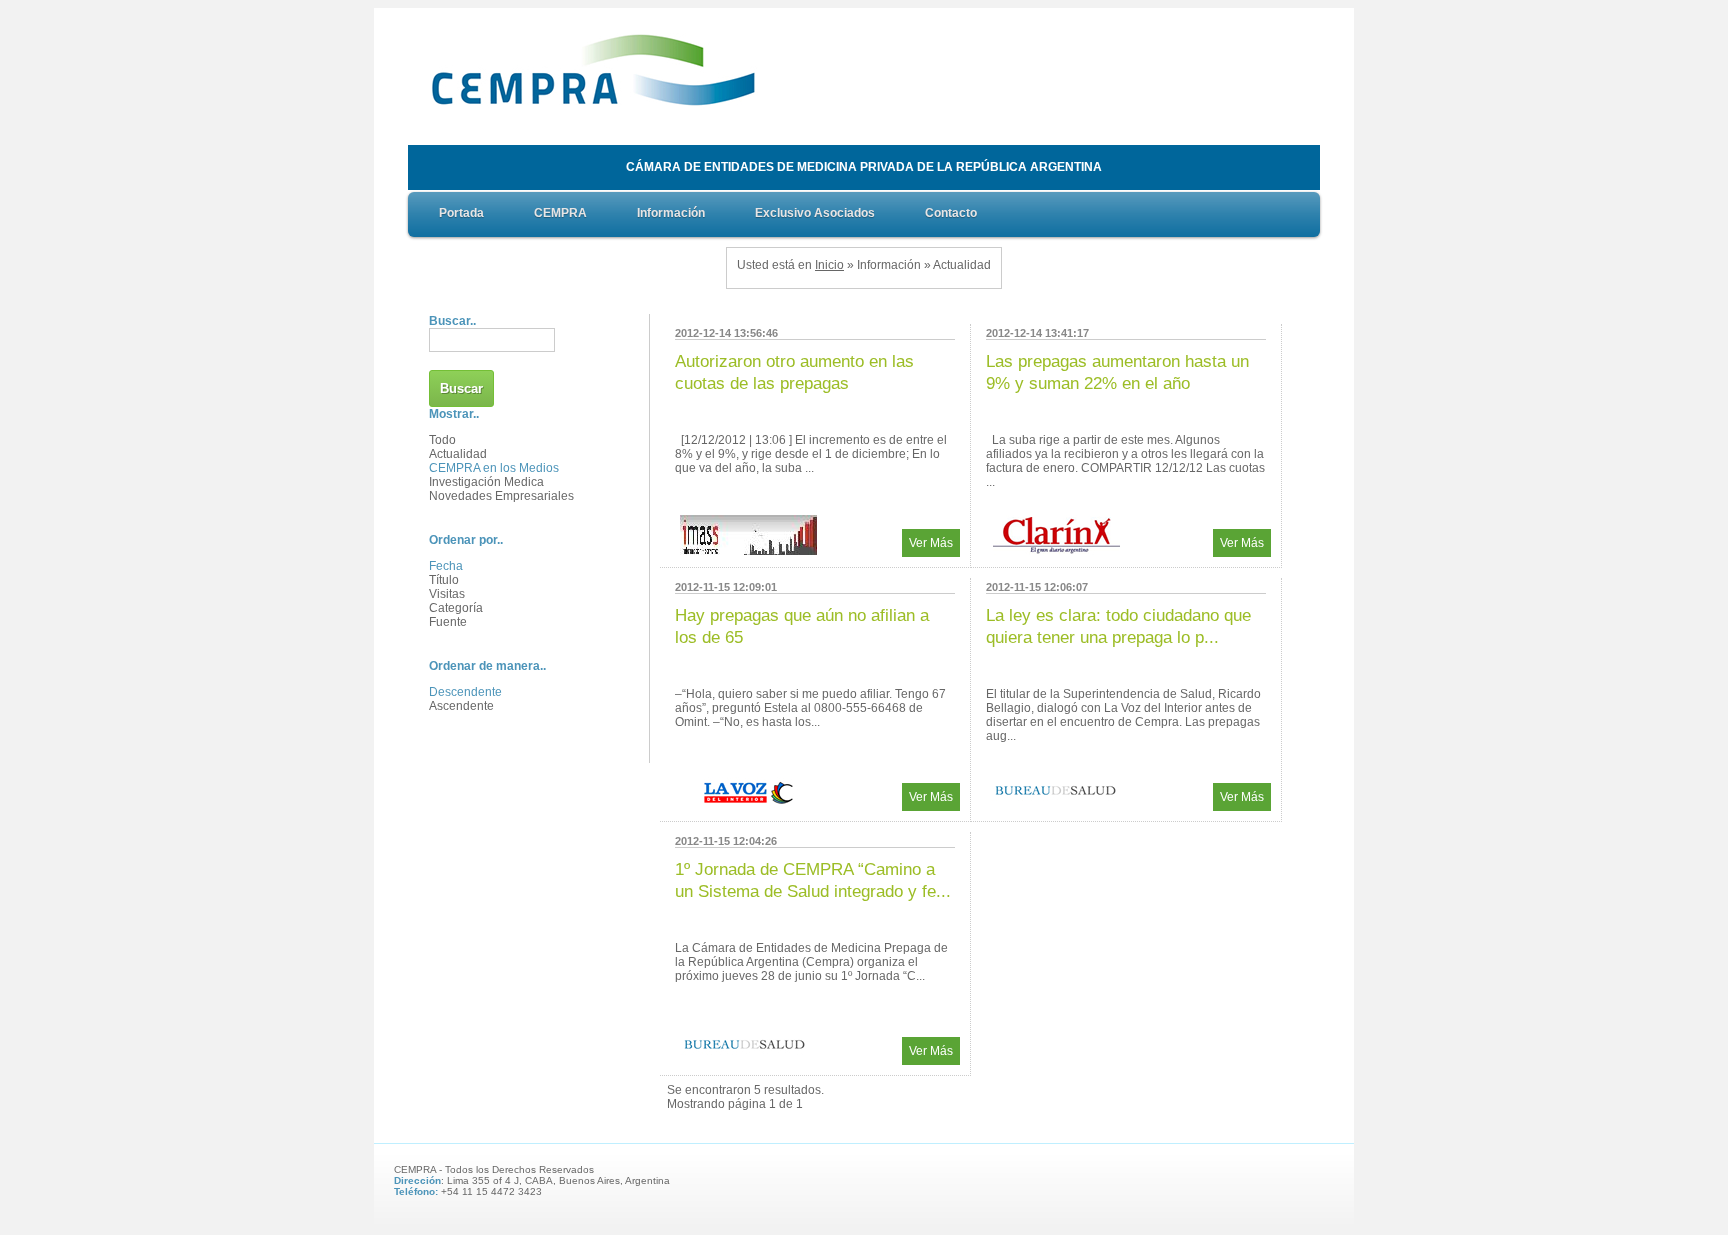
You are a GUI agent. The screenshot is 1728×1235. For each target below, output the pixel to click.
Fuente (448, 622)
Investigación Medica (486, 482)
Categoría (456, 608)
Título (444, 580)
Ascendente (461, 706)
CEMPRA (560, 213)
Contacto (951, 213)
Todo (442, 440)
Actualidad (458, 454)
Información (671, 213)
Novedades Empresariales (501, 496)
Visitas (447, 594)
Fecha (446, 566)
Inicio (829, 265)
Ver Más (931, 543)
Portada (461, 213)
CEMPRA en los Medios (494, 468)
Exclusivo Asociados (815, 213)
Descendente (465, 692)
